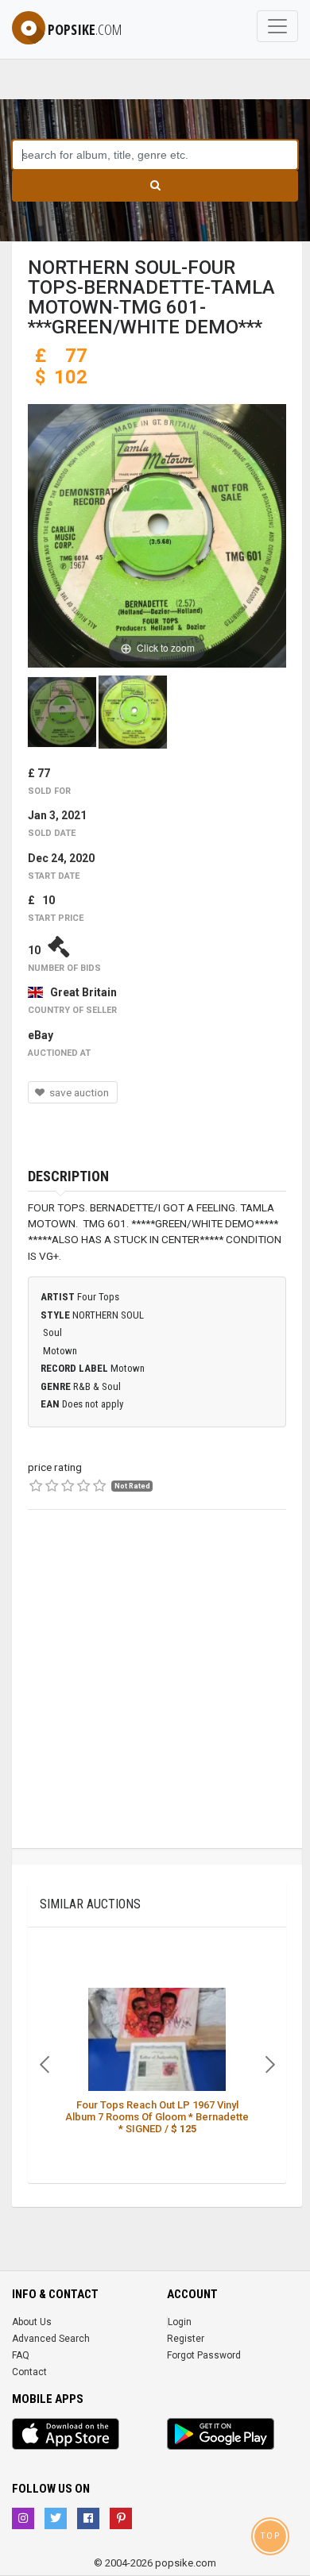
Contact (29, 2372)
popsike (85, 29)
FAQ (21, 2355)
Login (180, 2322)
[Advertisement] (155, 1693)
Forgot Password (204, 2355)
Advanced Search (51, 2339)
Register (186, 2339)
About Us (32, 2322)
